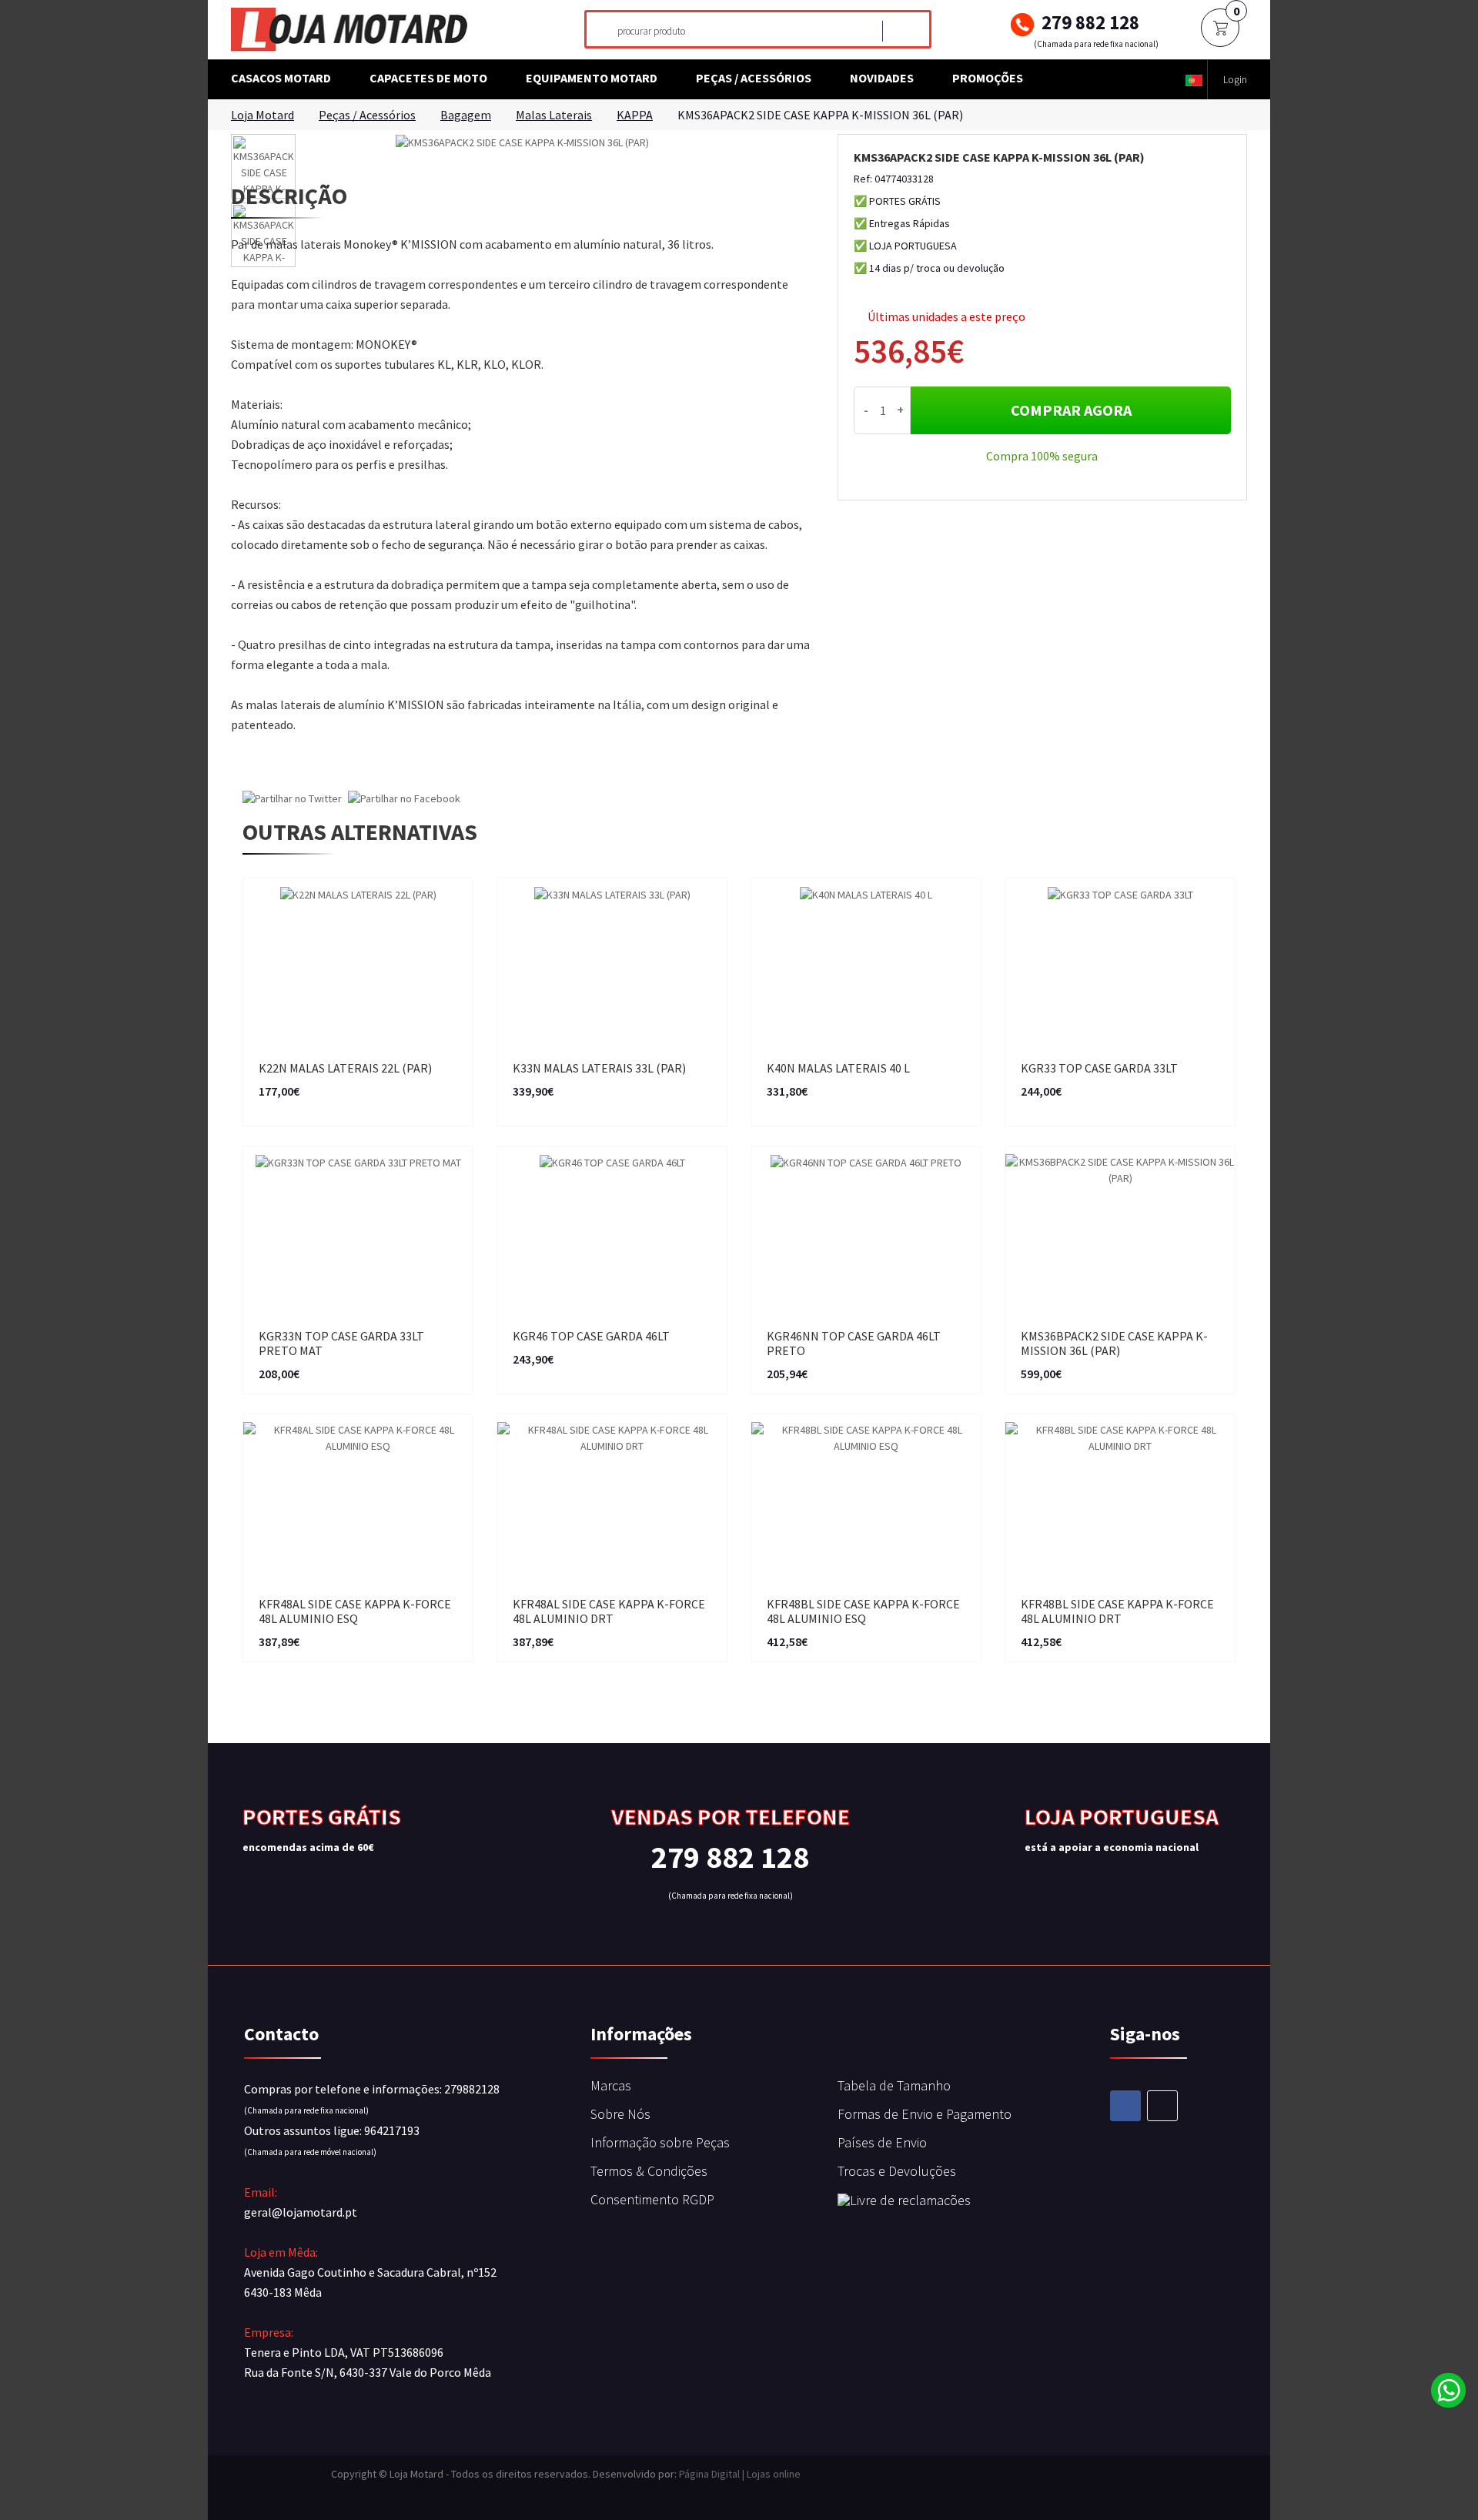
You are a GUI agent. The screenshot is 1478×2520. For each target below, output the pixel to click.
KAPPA (635, 115)
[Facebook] (1125, 2106)
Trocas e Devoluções (897, 2171)
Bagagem (466, 115)
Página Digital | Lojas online (740, 2474)
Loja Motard (262, 115)
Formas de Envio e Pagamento (925, 2114)
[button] (1194, 80)
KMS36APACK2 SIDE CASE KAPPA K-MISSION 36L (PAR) (820, 115)
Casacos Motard (281, 78)
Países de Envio (882, 2142)
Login (1235, 79)
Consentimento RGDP (652, 2199)
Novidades (882, 78)
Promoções (988, 78)
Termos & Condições (649, 2171)
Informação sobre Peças (660, 2142)
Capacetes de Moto (428, 78)
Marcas (611, 2085)
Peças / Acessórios (754, 78)
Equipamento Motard (592, 78)
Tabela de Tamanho (894, 2085)
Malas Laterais (554, 115)
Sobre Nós (620, 2114)
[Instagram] (1162, 2106)
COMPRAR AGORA (1071, 410)
